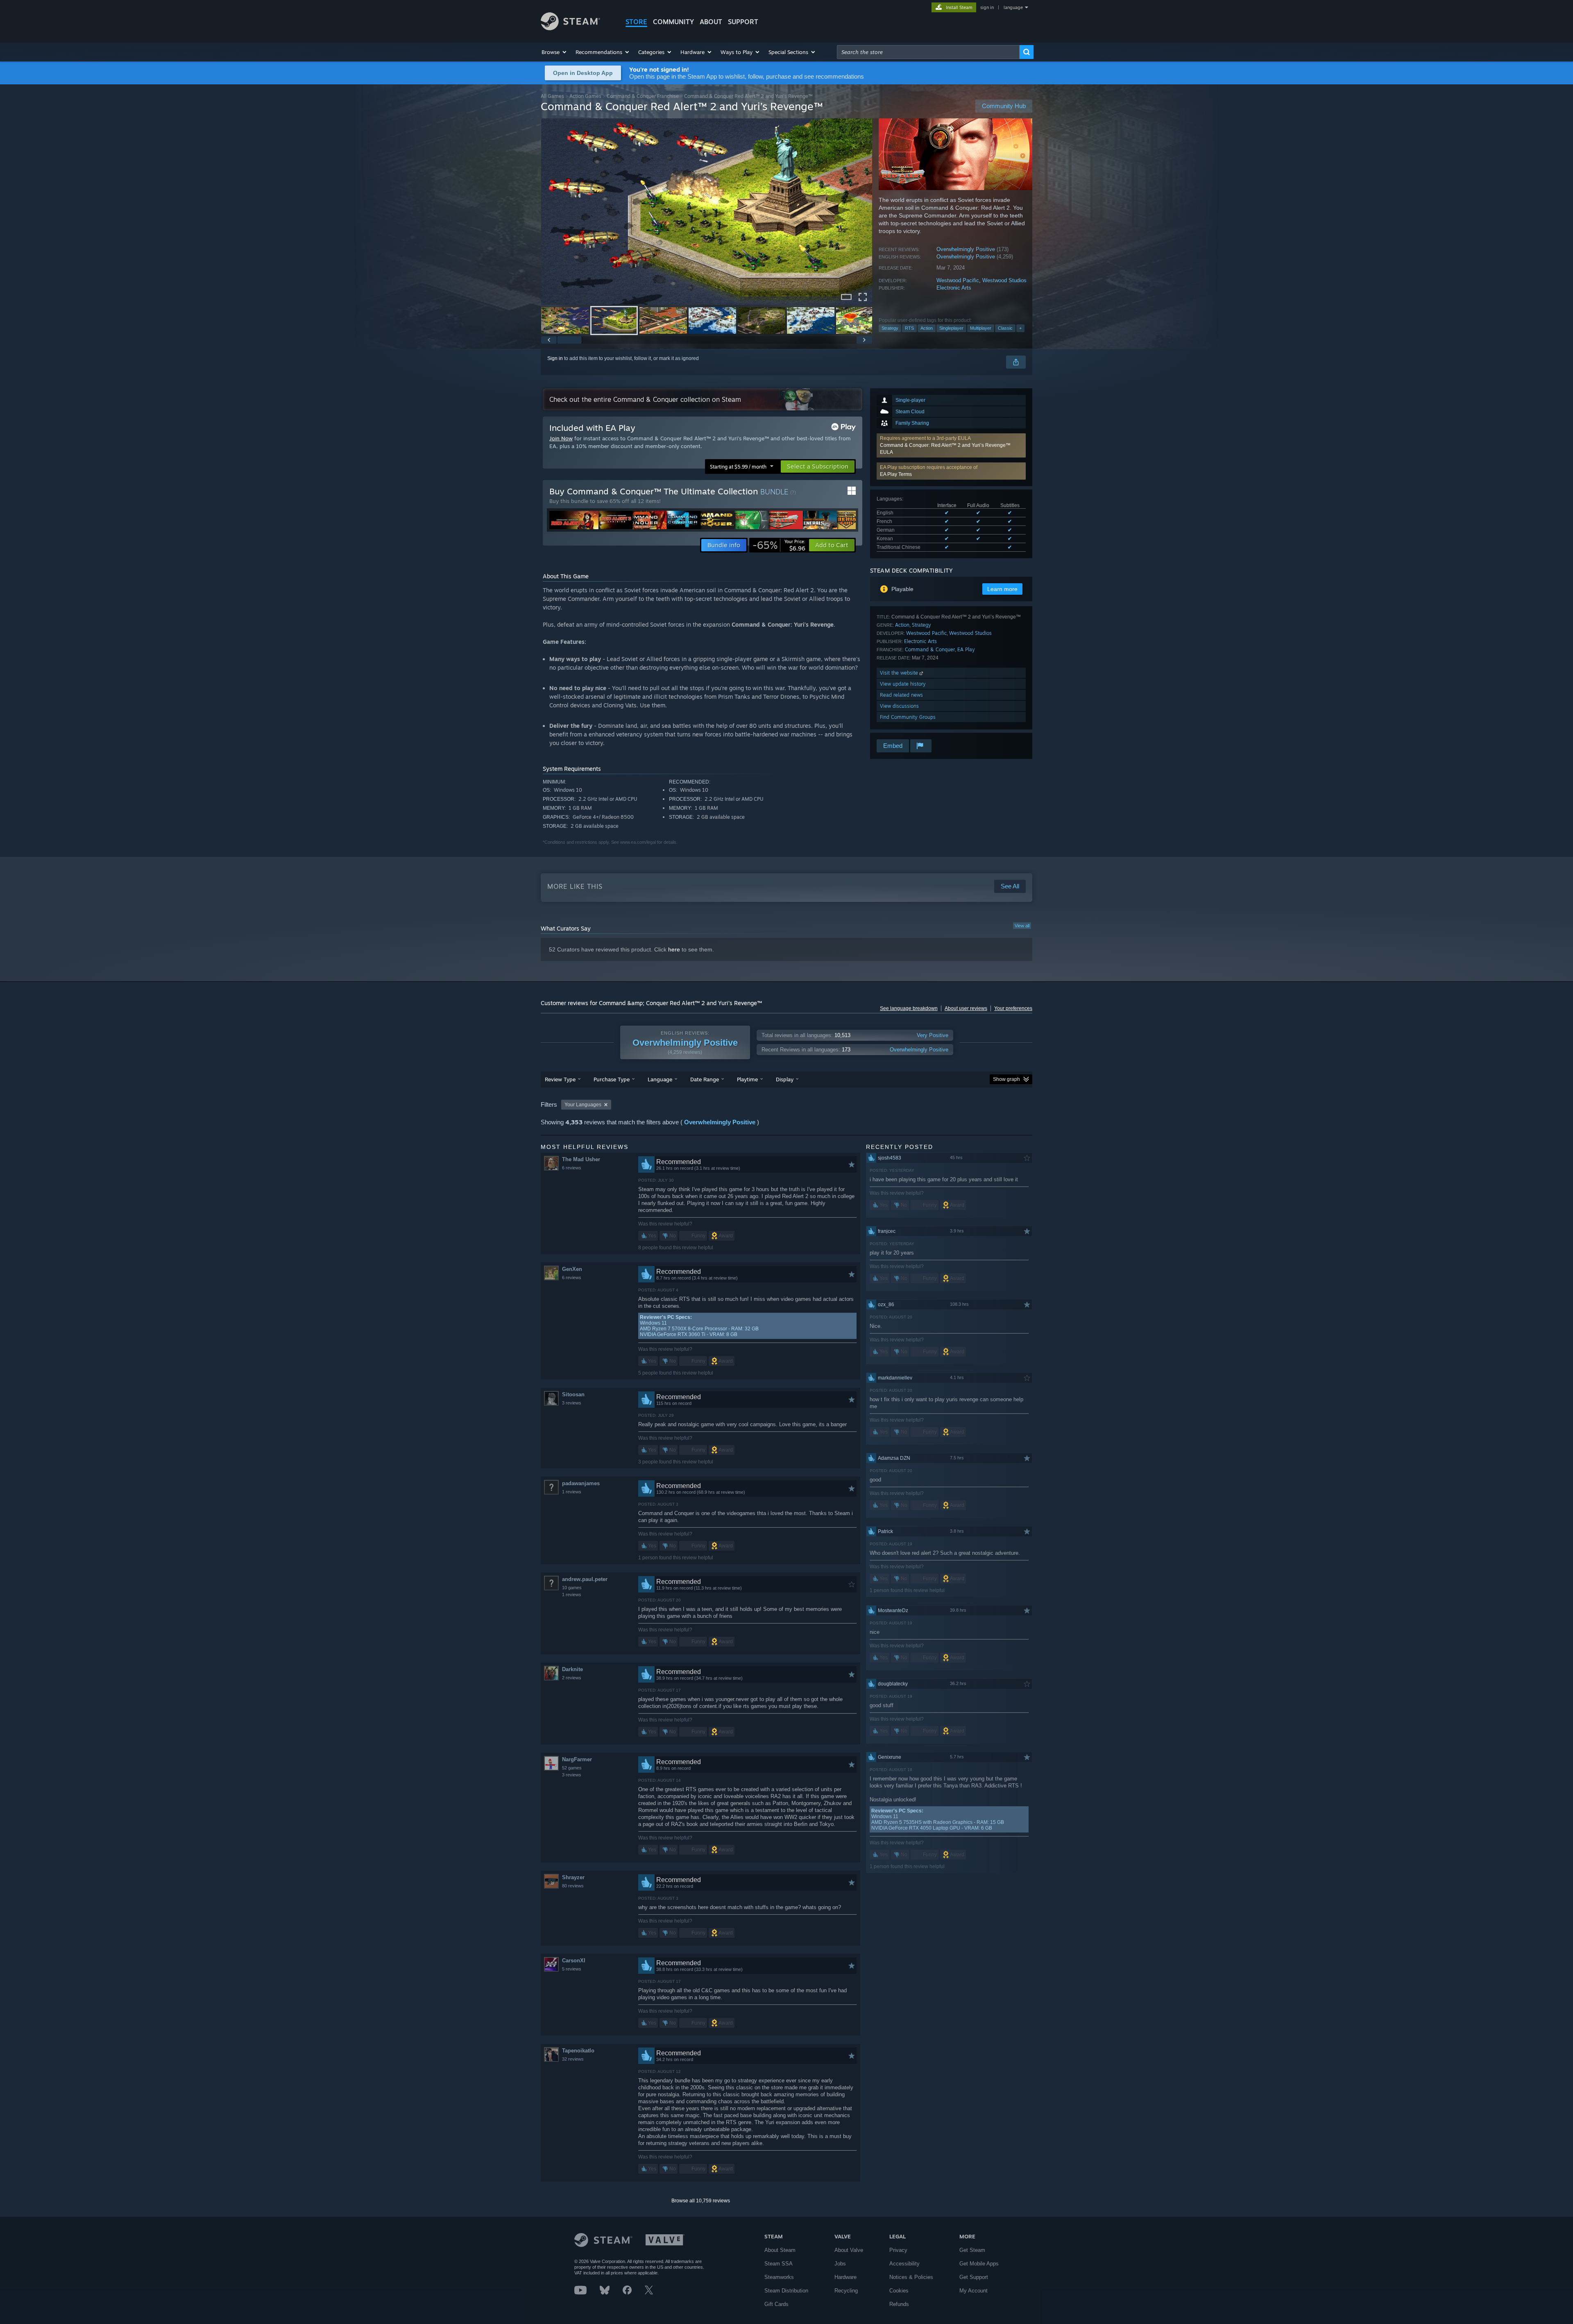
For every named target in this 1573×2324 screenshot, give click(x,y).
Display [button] (785, 1079)
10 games (572, 1588)
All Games (552, 96)
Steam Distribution (786, 2291)
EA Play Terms (896, 474)
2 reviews (572, 1678)
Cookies (899, 2291)
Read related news (901, 695)
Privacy (898, 2250)
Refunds (899, 2304)
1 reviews (572, 1492)
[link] (779, 545)
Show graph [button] (1006, 1079)
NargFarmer (577, 1759)
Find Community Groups (908, 717)
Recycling (846, 2291)
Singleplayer (951, 328)
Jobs (840, 2264)
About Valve (849, 2250)
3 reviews (572, 1403)
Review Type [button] (560, 1079)
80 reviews (573, 1886)
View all (1022, 926)
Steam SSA (779, 2264)
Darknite (572, 1669)
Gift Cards (776, 2304)
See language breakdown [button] (909, 1008)
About (711, 22)
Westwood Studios (1004, 280)
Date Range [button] (705, 1079)
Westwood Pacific (958, 280)
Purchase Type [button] (612, 1079)
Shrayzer (573, 1877)
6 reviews (572, 1168)
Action (927, 328)
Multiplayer (981, 328)
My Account (973, 2291)
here (674, 949)
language (1013, 7)
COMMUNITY (673, 22)
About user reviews (966, 1008)
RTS (909, 328)
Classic (1005, 328)
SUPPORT (743, 22)
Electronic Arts (954, 288)
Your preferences (1013, 1008)
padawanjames (581, 1483)
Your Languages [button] (583, 1105)
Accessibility (904, 2264)
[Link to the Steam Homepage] (570, 28)
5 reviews (572, 1969)
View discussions (899, 706)
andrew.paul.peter (585, 1579)
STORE (636, 22)
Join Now (561, 438)
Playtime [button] (747, 1079)
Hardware (845, 2277)
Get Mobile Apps (979, 2264)
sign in (987, 7)
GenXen (572, 1269)
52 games (572, 1768)
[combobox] (928, 52)
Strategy (890, 328)
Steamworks (779, 2277)
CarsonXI (574, 1960)
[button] (554, 52)
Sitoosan (573, 1394)
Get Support (974, 2277)
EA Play (966, 649)
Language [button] (660, 1079)
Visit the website (900, 673)
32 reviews (573, 2059)
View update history (903, 684)
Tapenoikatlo (578, 2051)
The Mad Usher (581, 1159)
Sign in (555, 358)
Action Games (585, 96)
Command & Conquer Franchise (643, 96)
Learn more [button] (1002, 589)
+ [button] (1020, 328)
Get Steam (972, 2250)
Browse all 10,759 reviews (701, 2201)
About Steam (780, 2250)
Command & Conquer (930, 649)
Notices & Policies (911, 2277)
